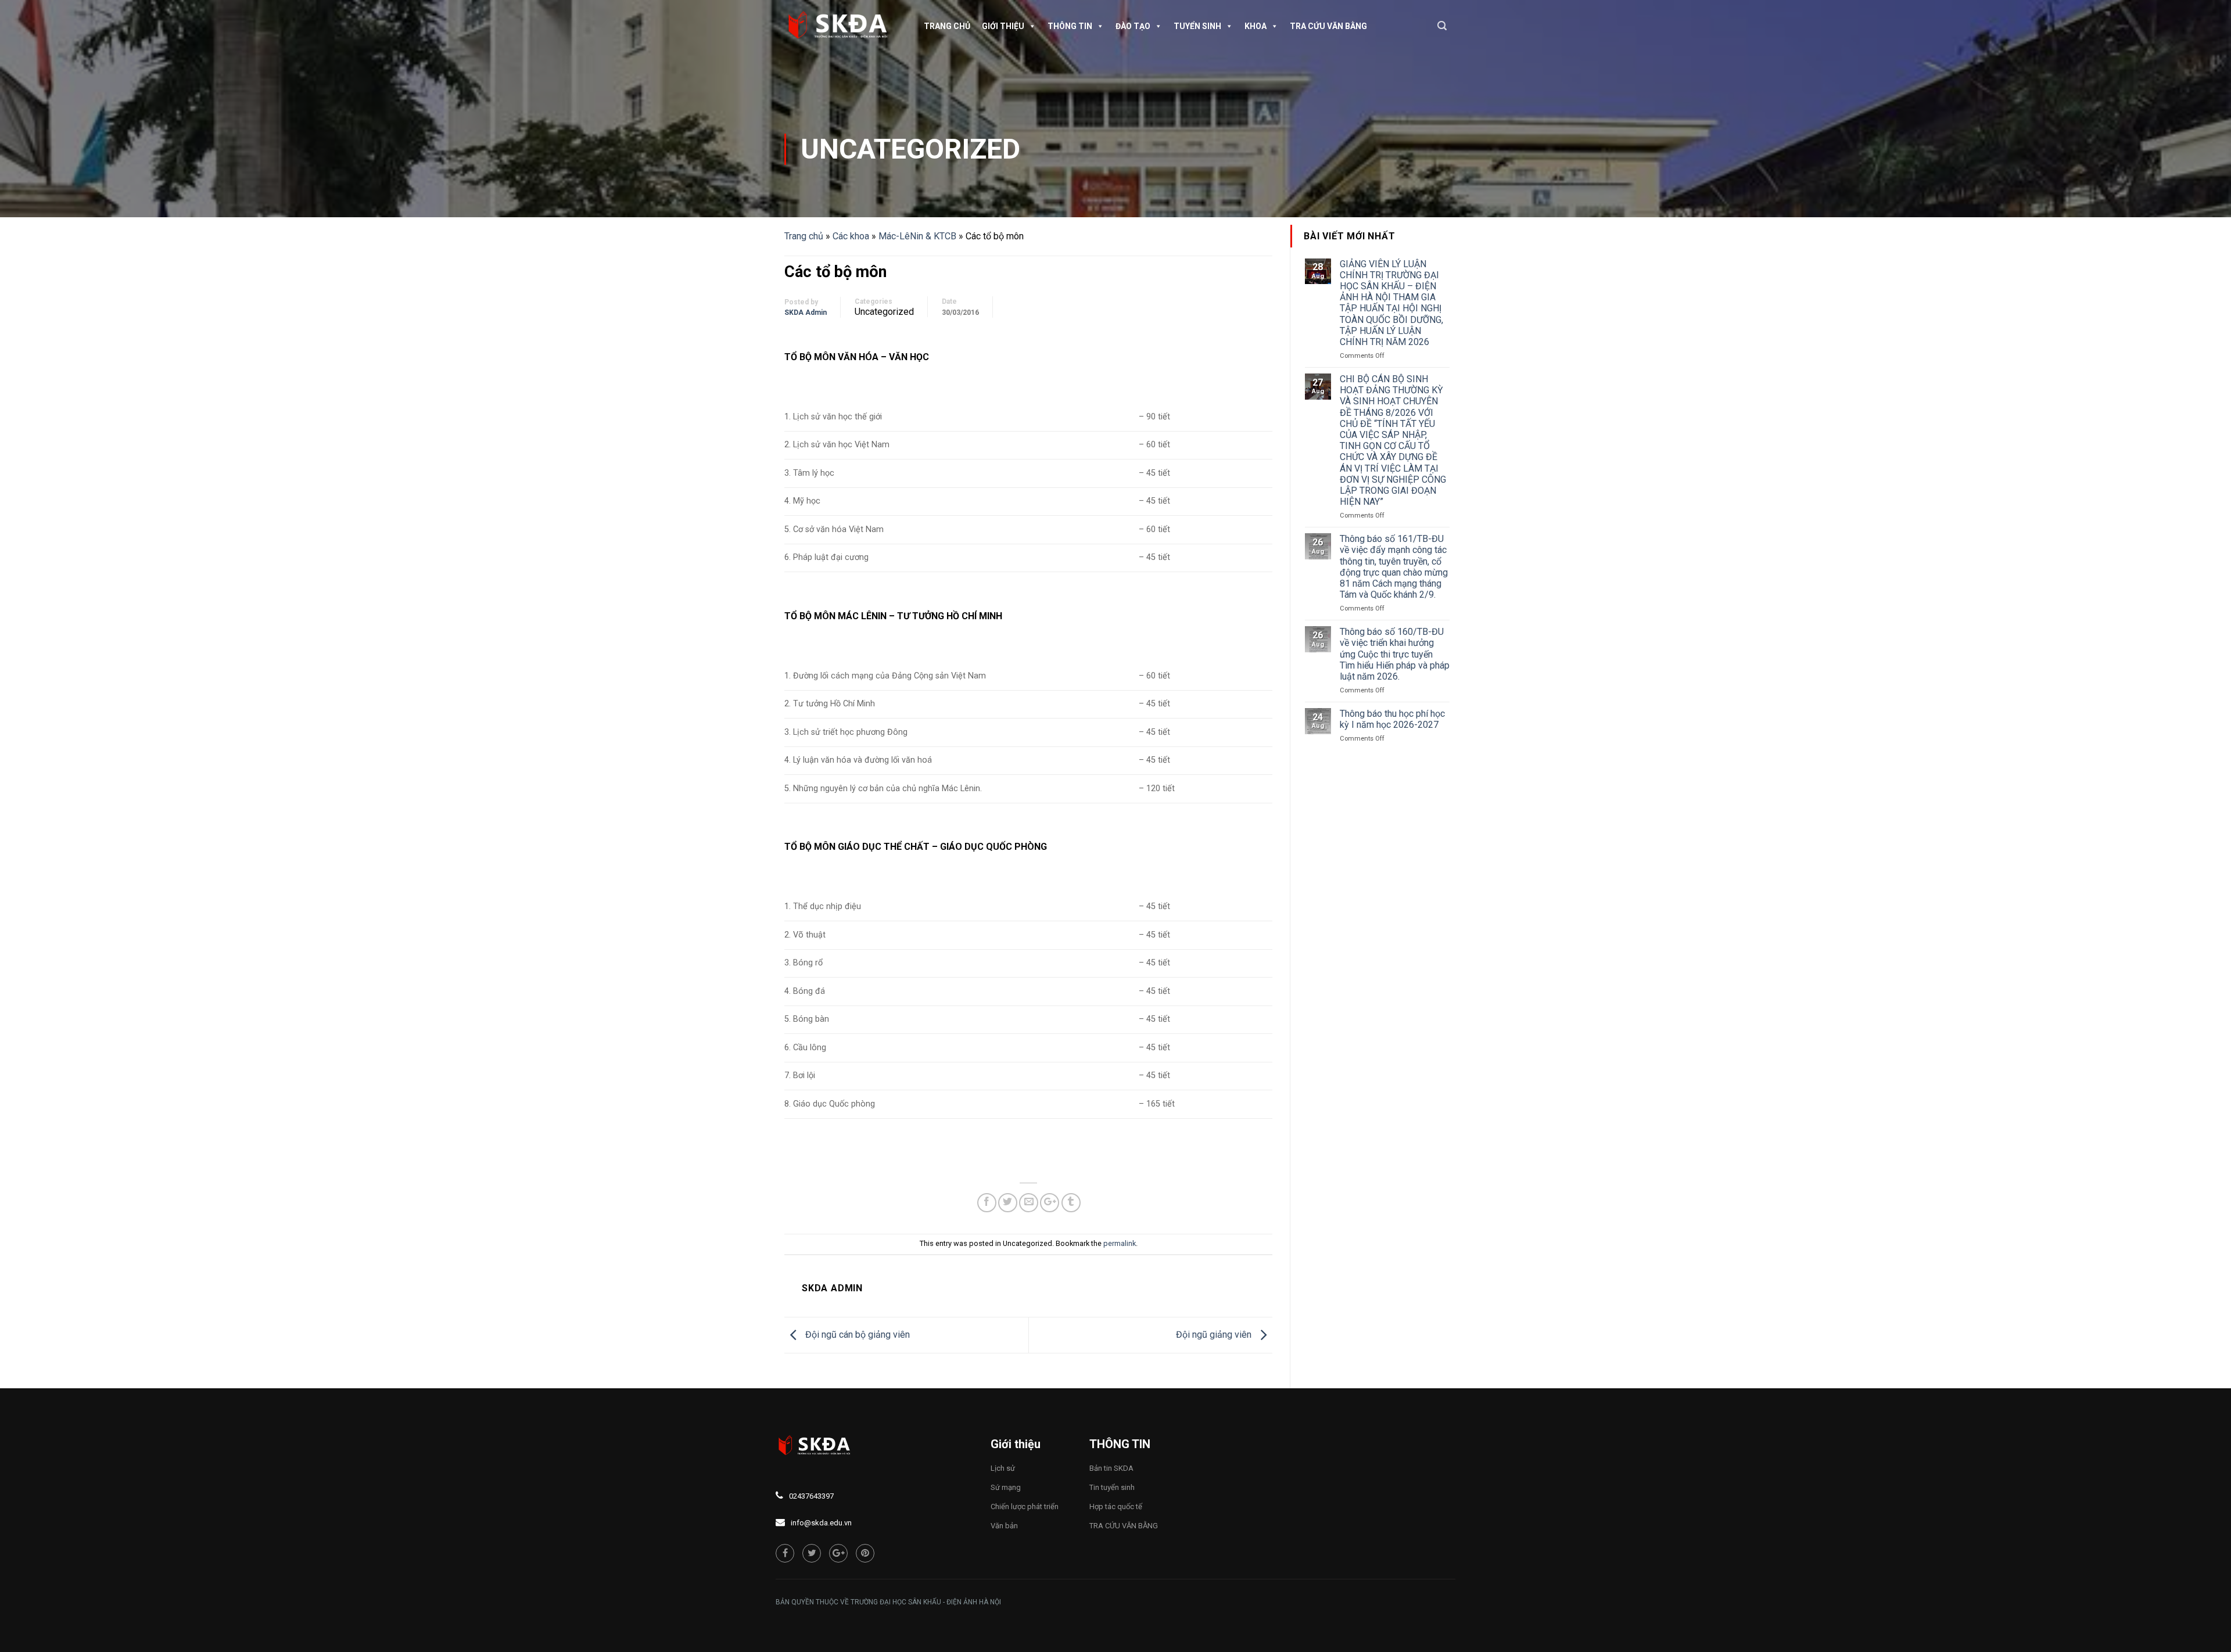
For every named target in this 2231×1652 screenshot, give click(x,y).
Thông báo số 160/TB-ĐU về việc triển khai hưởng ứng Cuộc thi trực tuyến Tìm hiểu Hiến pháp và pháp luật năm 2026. (1395, 654)
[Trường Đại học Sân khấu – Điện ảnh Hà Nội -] (842, 26)
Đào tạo (1133, 26)
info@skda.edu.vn (821, 1523)
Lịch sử (1003, 1468)
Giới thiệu (1003, 26)
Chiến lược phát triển (1025, 1506)
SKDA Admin (806, 313)
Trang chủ (947, 26)
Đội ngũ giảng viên (1215, 1335)
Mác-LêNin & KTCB (917, 236)
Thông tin (1070, 26)
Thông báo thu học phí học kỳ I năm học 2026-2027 (1392, 719)
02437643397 (811, 1496)
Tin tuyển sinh (1112, 1487)
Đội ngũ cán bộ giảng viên (856, 1335)
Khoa (1256, 26)
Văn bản (1004, 1526)
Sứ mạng (1006, 1487)
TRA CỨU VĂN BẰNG (1328, 26)
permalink (1120, 1243)
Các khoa (851, 236)
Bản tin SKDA (1111, 1468)
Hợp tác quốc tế (1116, 1506)
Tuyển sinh (1197, 26)
